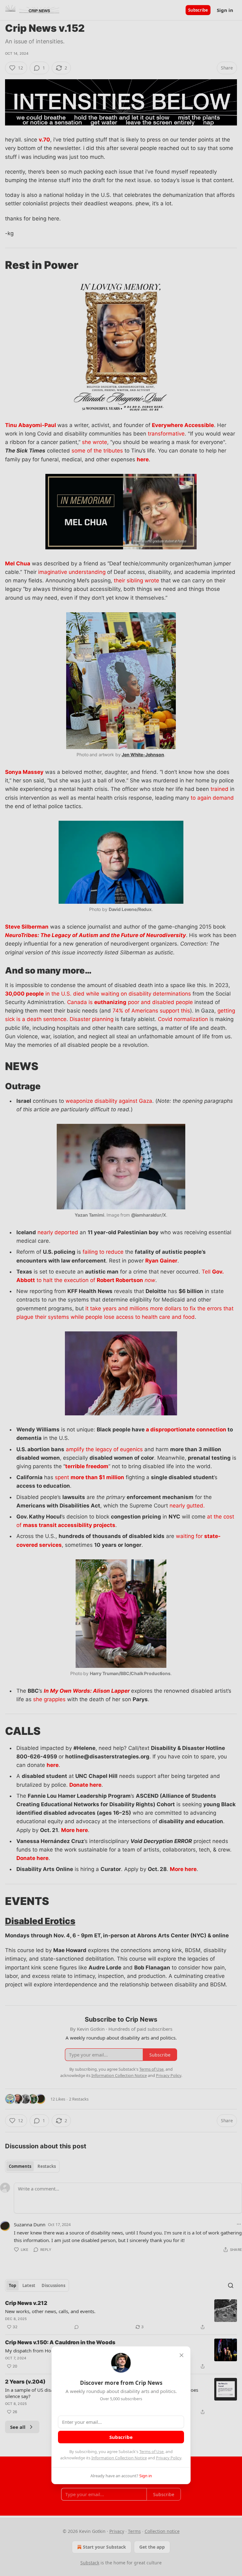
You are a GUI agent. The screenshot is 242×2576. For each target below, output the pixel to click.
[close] (181, 2355)
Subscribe (121, 2437)
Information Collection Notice (119, 2458)
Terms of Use (151, 2451)
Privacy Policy (169, 2458)
